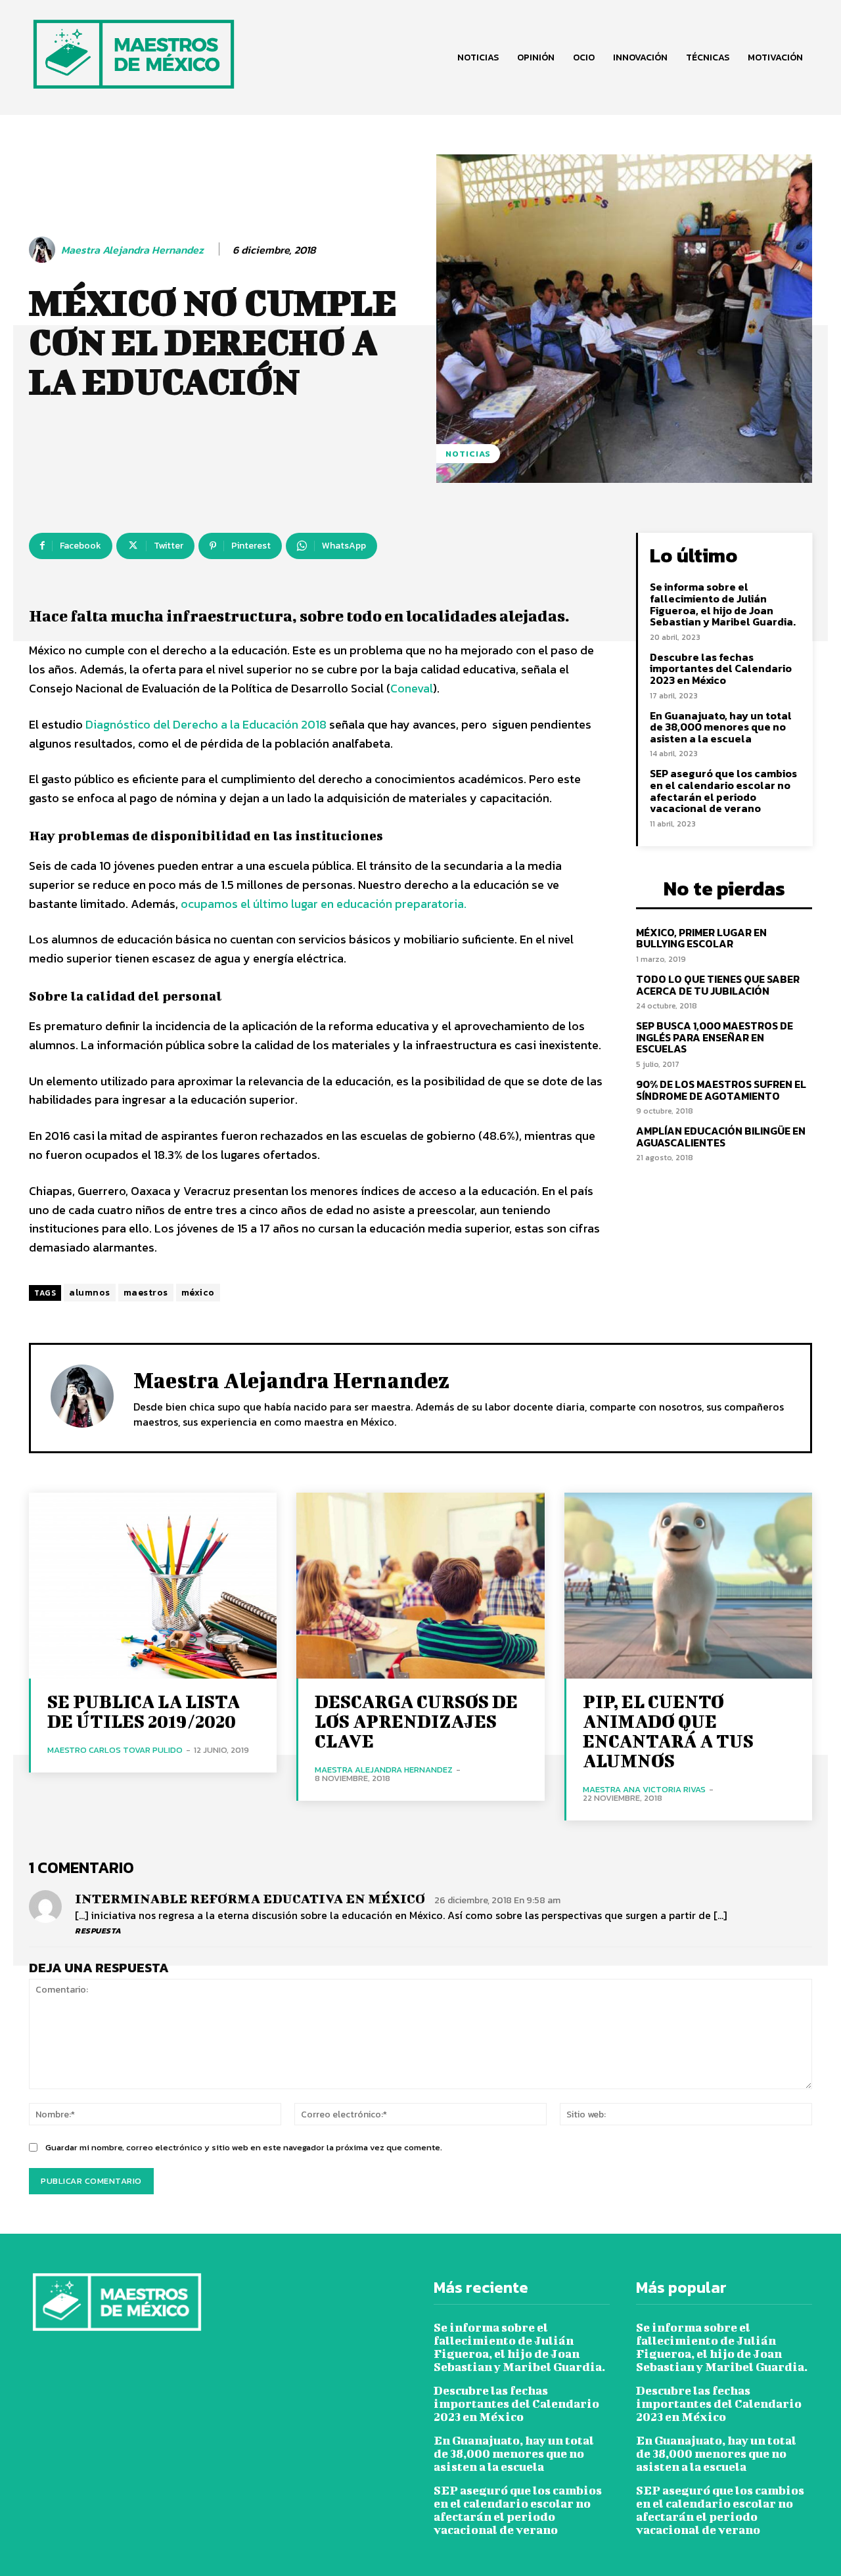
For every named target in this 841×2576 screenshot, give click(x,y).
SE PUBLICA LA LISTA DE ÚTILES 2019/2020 (144, 1711)
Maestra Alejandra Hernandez (132, 250)
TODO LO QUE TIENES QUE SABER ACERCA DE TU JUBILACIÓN (718, 985)
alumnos (90, 1293)
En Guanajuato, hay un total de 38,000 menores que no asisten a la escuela (721, 727)
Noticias (468, 454)
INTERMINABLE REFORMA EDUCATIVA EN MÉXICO (250, 1898)
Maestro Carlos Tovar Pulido (115, 1750)
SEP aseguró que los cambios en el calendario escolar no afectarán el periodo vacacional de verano (723, 791)
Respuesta (98, 1931)
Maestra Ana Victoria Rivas (644, 1789)
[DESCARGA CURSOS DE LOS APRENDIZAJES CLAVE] (420, 1586)
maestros (146, 1293)
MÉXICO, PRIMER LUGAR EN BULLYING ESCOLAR (701, 938)
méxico (198, 1293)
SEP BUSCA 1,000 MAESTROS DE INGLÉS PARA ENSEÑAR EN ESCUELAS (715, 1037)
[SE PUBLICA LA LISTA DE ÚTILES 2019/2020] (153, 1586)
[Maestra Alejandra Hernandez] (44, 250)
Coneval (412, 688)
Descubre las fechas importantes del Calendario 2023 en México (721, 668)
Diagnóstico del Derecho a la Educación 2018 (207, 724)
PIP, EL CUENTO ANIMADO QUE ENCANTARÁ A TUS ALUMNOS (668, 1731)
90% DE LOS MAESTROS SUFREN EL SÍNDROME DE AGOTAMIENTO (721, 1090)
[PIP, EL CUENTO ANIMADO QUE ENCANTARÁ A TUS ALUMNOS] (688, 1586)
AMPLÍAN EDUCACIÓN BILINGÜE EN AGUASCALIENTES (721, 1137)
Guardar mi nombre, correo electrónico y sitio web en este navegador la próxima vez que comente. (244, 2147)
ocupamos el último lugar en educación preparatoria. (324, 904)
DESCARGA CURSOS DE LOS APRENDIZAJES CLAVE (416, 1721)
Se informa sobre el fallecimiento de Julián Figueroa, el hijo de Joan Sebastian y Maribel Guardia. (723, 604)
